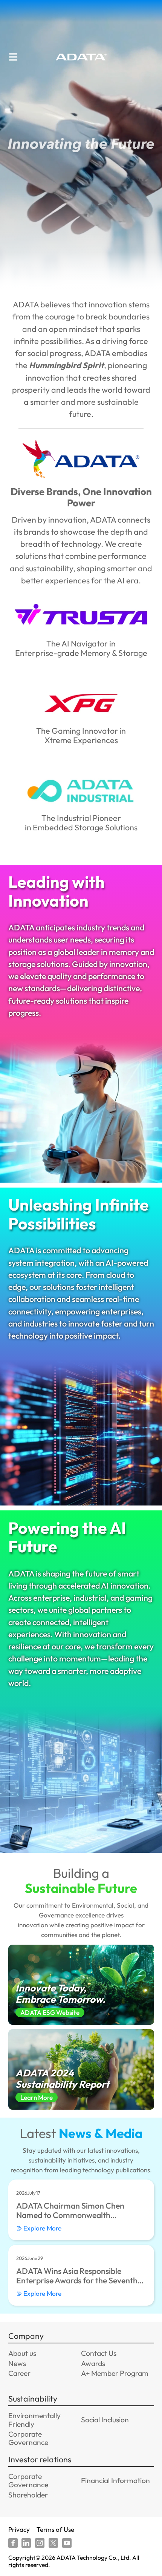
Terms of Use (55, 2529)
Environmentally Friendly (34, 2420)
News (17, 2363)
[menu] (13, 57)
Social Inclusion (105, 2420)
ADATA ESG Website (50, 2012)
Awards (93, 2363)
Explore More (42, 2228)
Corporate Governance (28, 2438)
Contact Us (99, 2353)
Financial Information (115, 2480)
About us (22, 2353)
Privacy (19, 2529)
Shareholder (28, 2495)
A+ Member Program (115, 2373)
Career (19, 2373)
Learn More (37, 2097)
